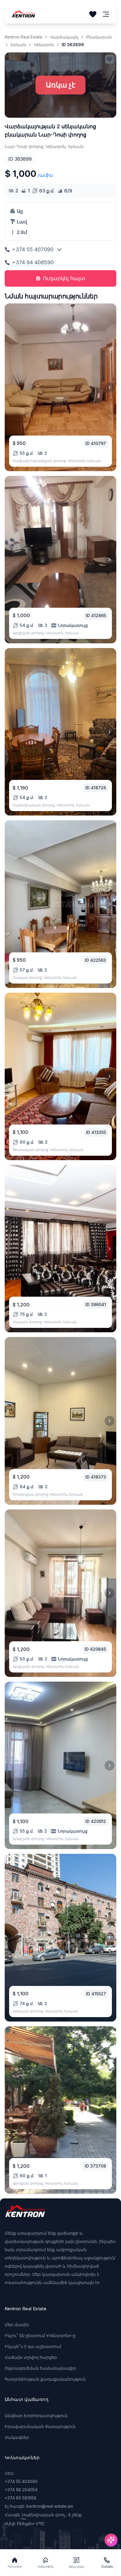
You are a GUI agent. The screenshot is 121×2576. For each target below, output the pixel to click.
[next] (110, 387)
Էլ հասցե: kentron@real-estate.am (39, 2506)
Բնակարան (99, 37)
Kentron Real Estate (23, 37)
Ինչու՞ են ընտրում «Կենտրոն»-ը (40, 2335)
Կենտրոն (44, 45)
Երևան (18, 45)
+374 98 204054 (21, 2490)
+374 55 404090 (21, 2481)
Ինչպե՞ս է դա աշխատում (33, 2346)
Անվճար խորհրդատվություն (36, 2415)
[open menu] (106, 14)
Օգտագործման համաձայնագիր (40, 2368)
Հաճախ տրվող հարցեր (31, 2357)
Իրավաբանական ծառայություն (40, 2426)
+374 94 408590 (33, 262)
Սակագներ (17, 2437)
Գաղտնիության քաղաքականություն (45, 2379)
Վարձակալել (64, 37)
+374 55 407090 (33, 249)
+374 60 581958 (21, 2498)
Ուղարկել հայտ (64, 278)
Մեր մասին (17, 2325)
